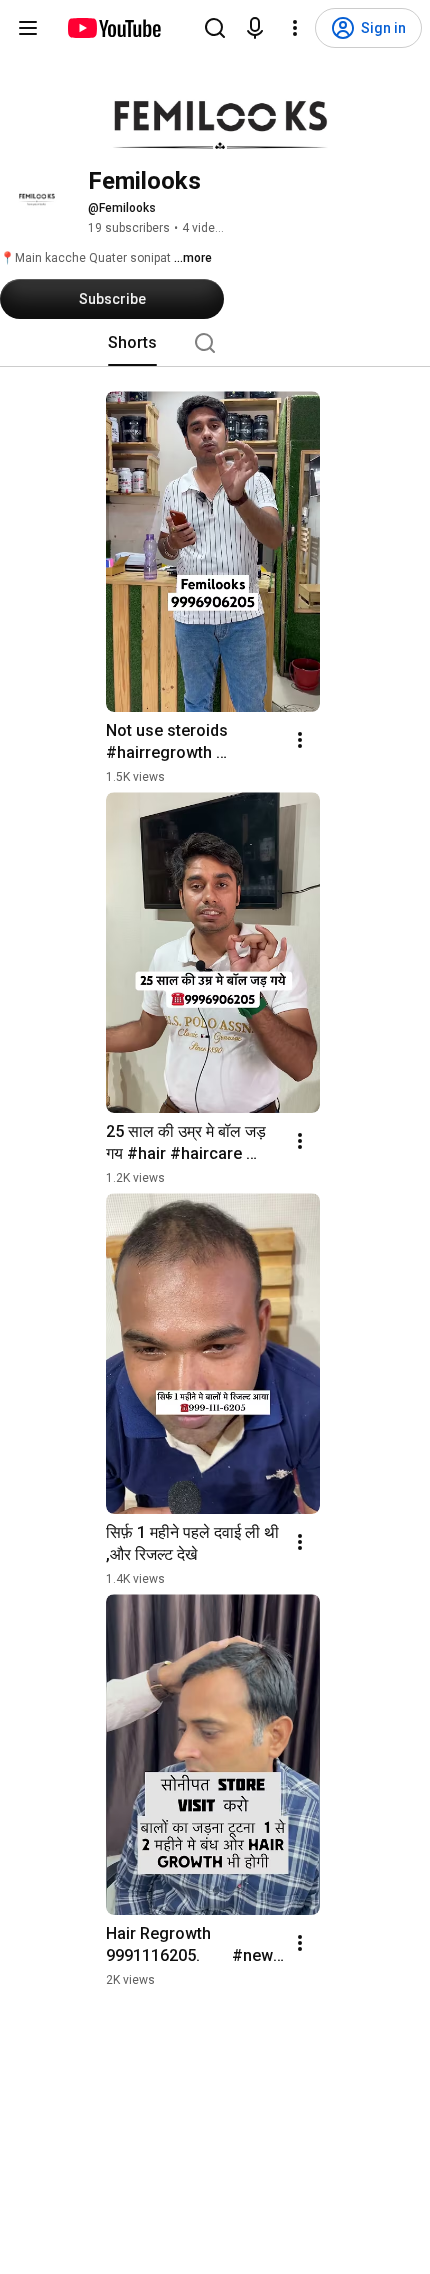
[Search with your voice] (255, 28)
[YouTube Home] (113, 28)
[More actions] (300, 740)
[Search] (215, 28)
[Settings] (295, 28)
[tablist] (215, 343)
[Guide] (28, 28)
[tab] (132, 343)
